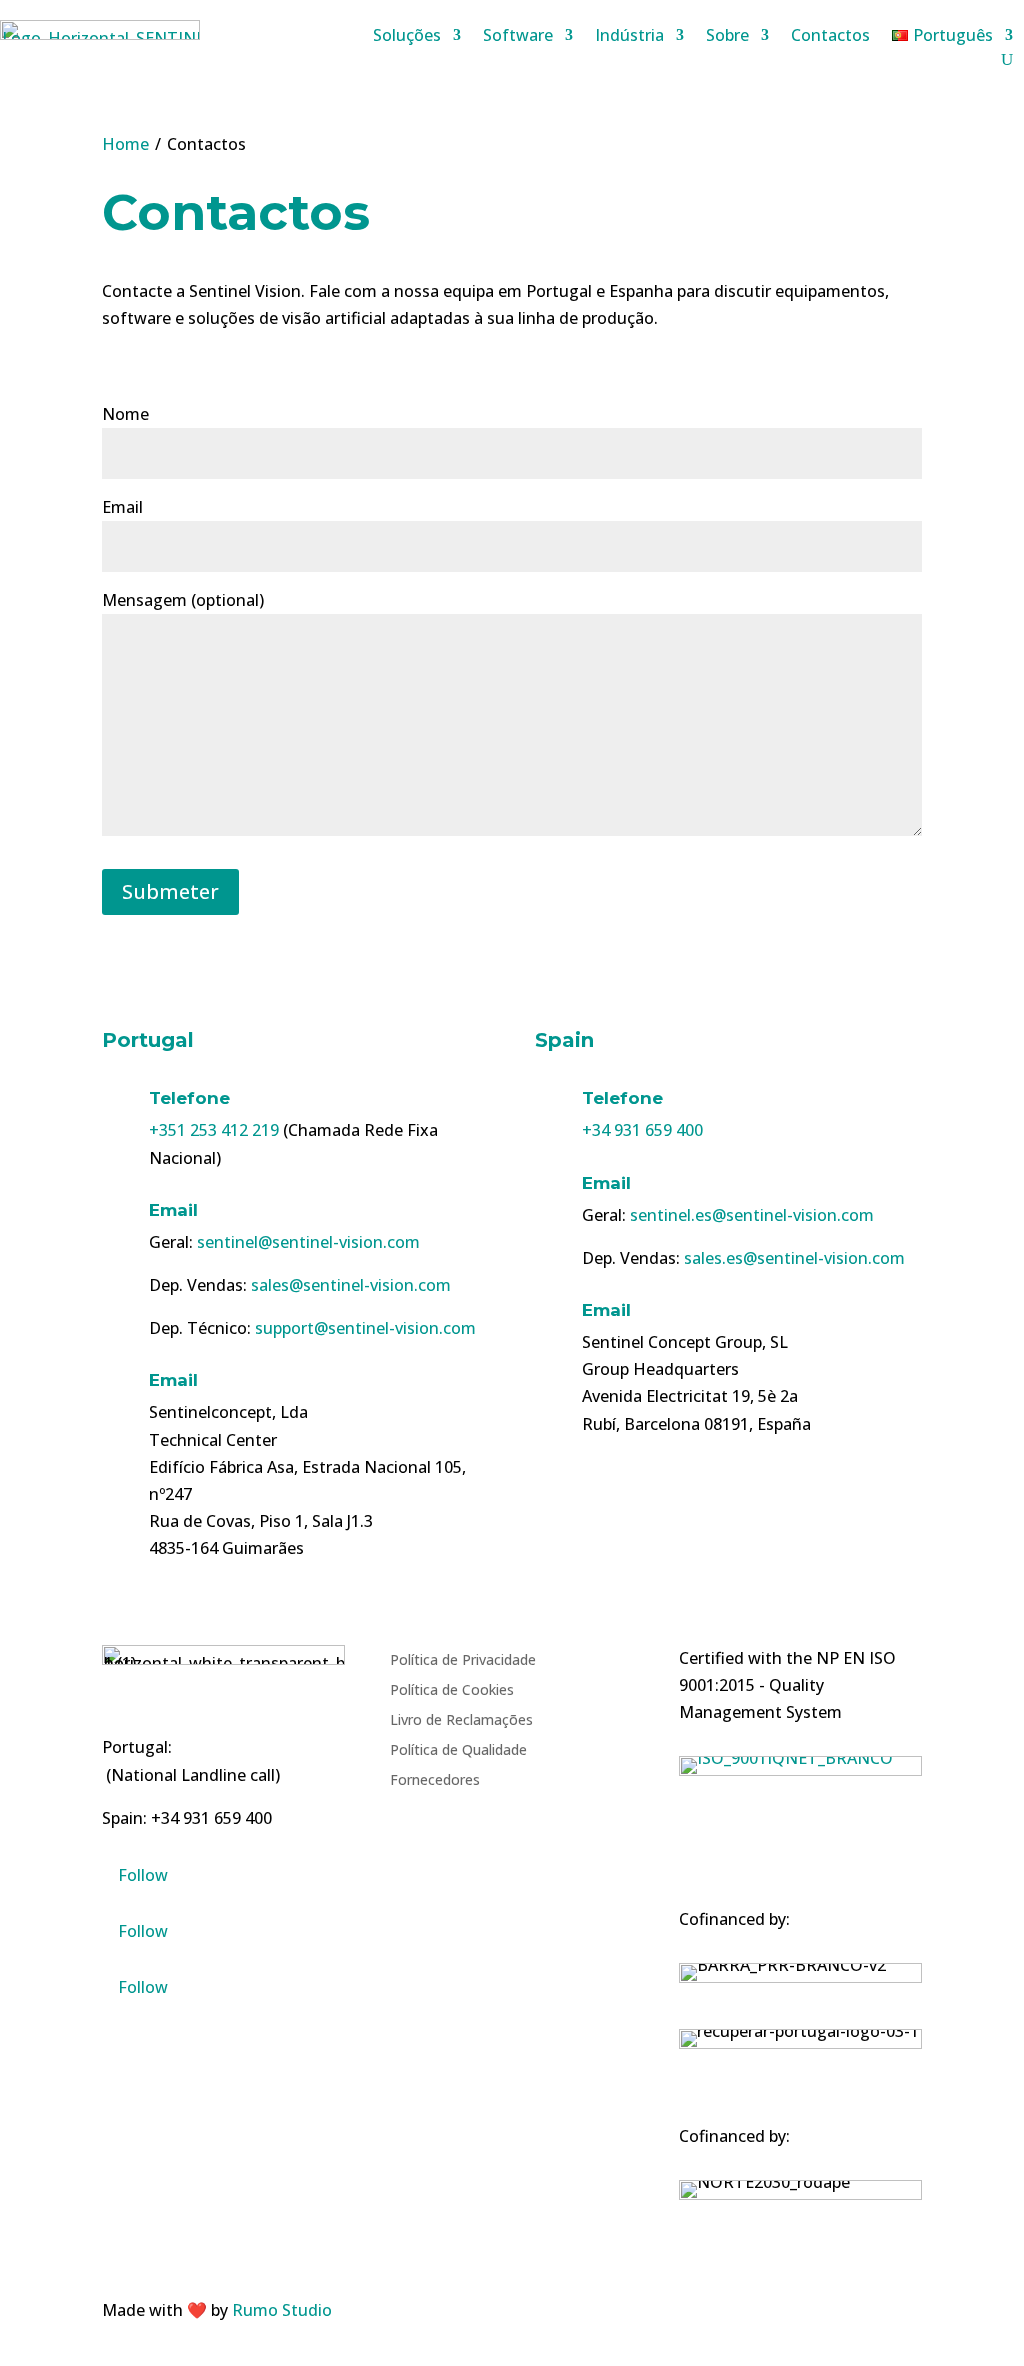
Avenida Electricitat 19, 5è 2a (690, 1396)
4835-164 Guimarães (226, 1548)
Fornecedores (435, 1781)
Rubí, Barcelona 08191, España (696, 1424)
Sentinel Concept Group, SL (685, 1342)
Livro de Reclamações (461, 1721)
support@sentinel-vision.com (365, 1328)
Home (125, 144)
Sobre (727, 37)
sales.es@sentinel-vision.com (794, 1258)
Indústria (629, 37)
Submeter (170, 891)
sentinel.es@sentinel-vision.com (752, 1215)
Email (173, 1210)
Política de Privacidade (463, 1661)
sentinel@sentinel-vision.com (308, 1242)
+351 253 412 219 (214, 1130)
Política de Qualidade (458, 1751)
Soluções (407, 37)
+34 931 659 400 (642, 1130)
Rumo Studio (282, 2310)
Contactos (830, 37)
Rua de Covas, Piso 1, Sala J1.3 (261, 1521)
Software (518, 37)
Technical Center (213, 1440)
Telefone (189, 1098)
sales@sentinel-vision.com (351, 1285)
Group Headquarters (660, 1369)
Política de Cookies (452, 1691)
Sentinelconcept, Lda (228, 1412)
